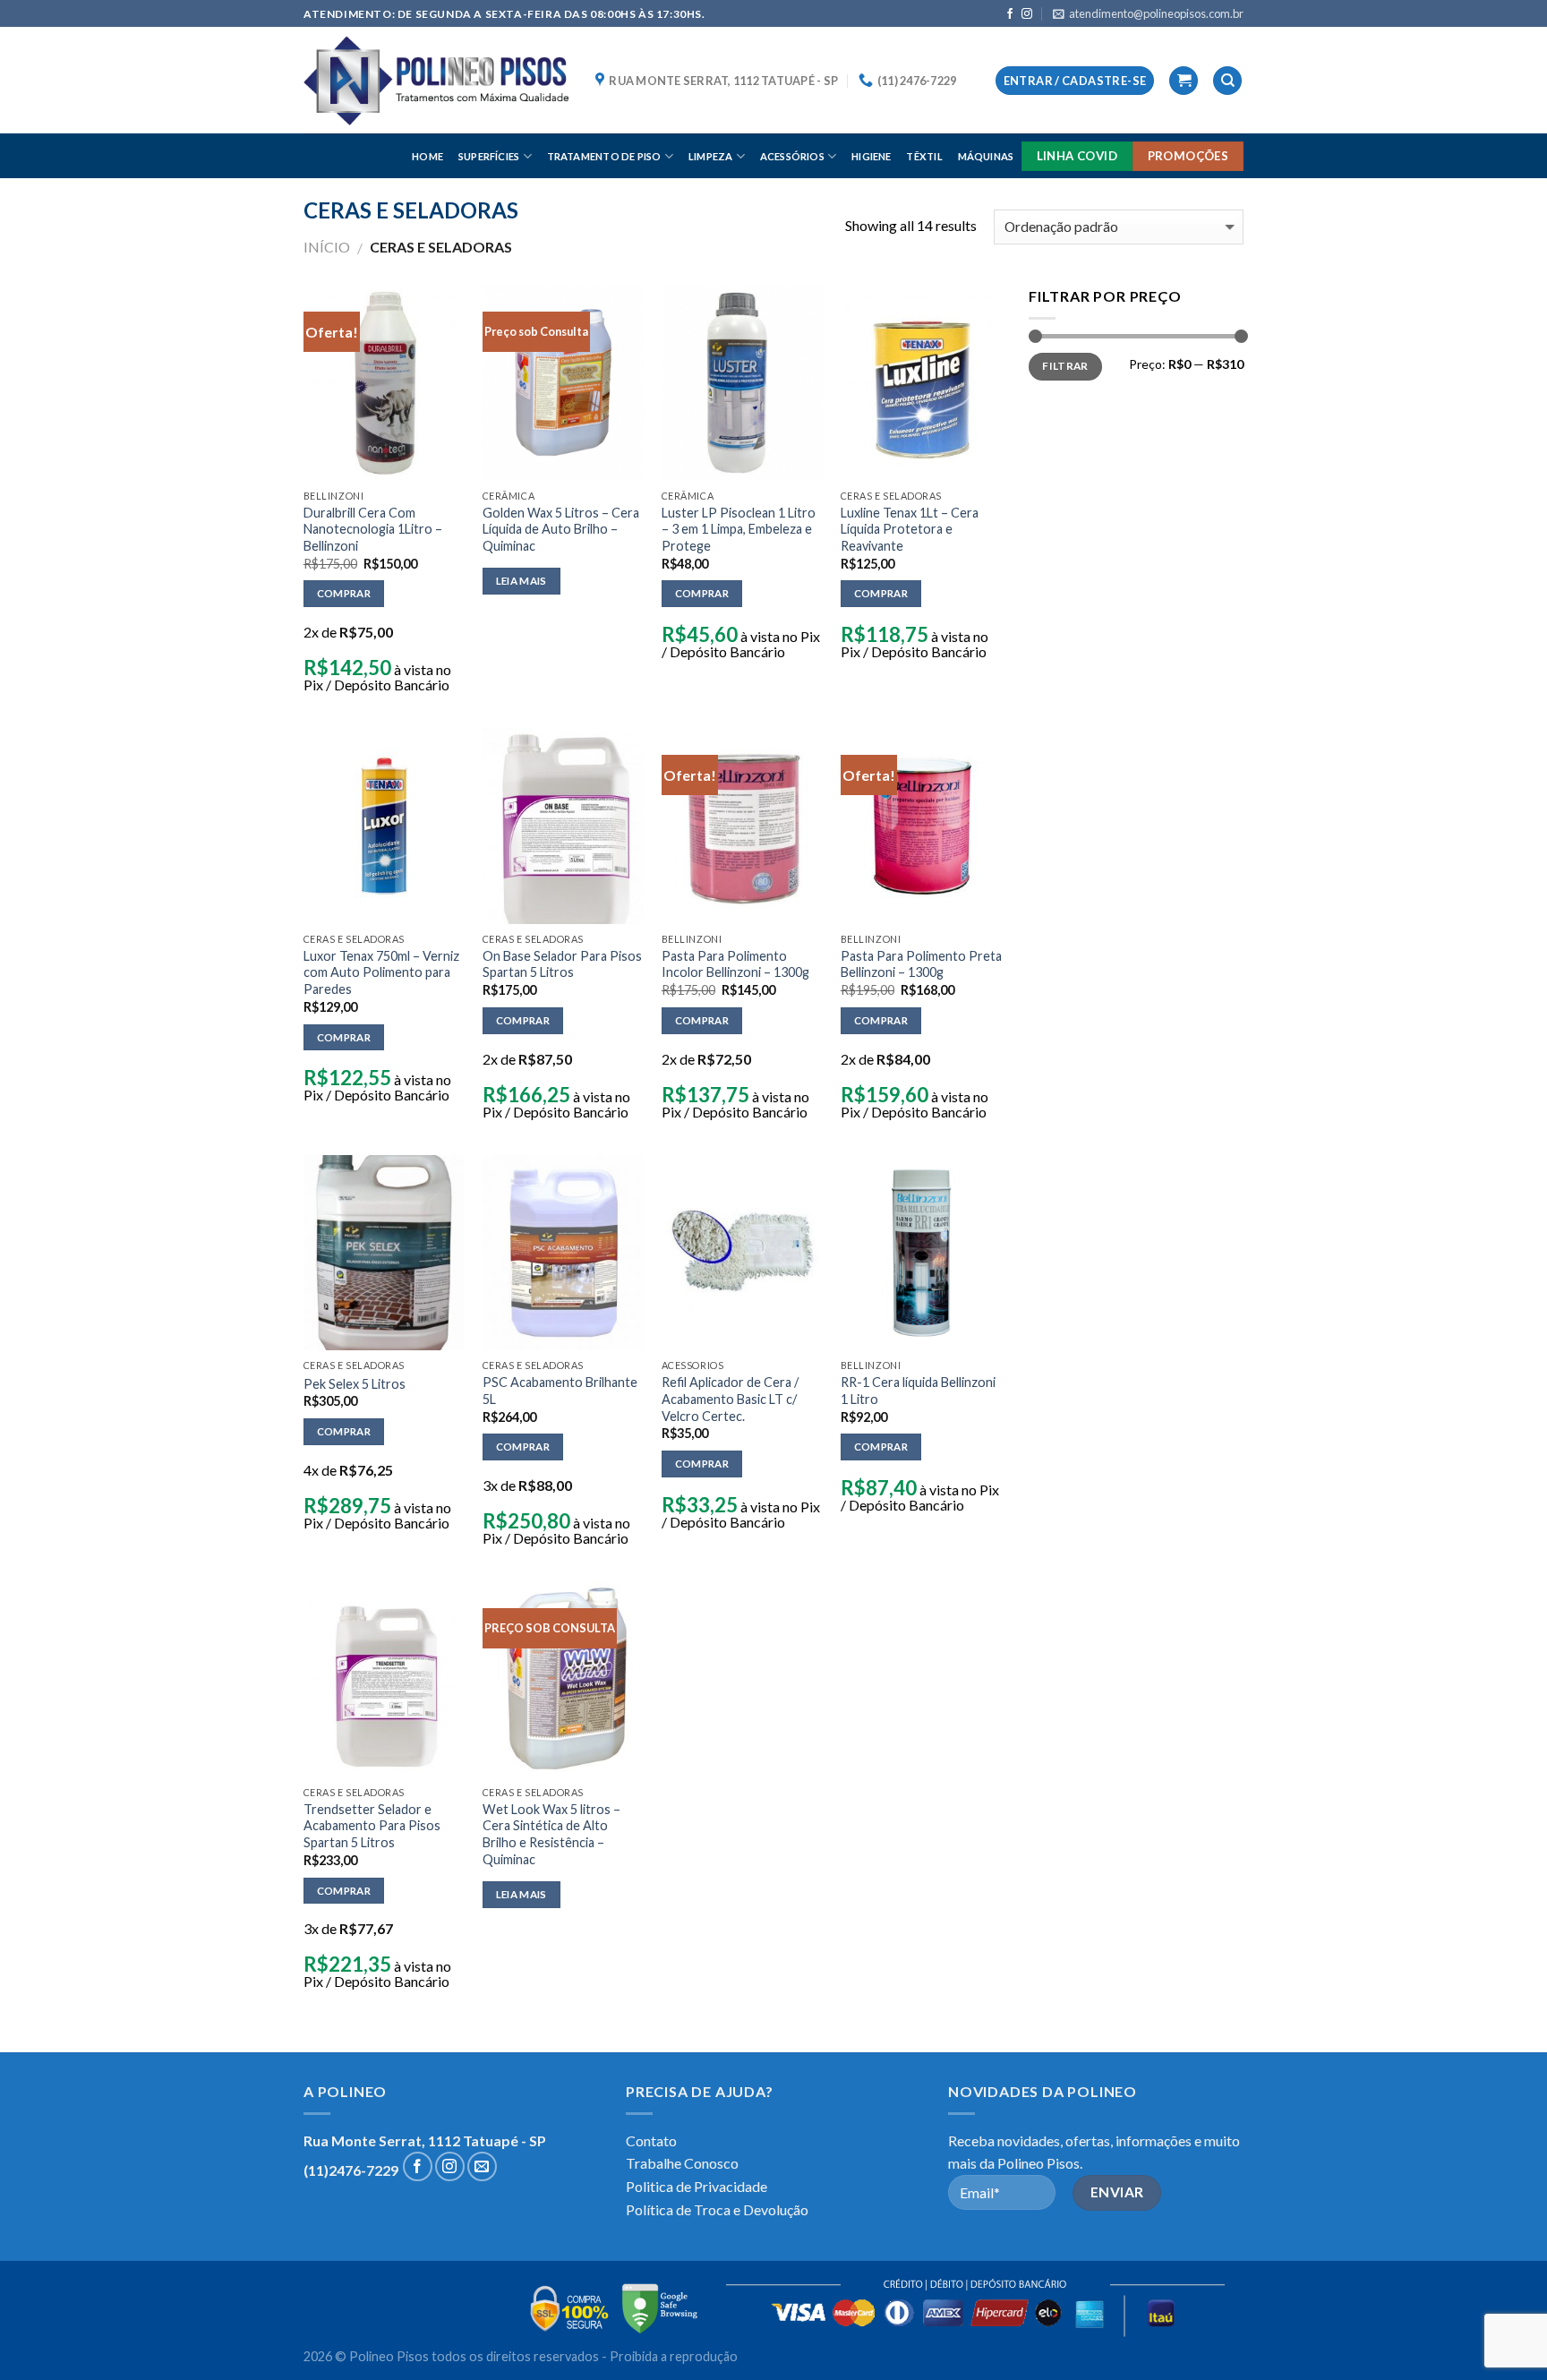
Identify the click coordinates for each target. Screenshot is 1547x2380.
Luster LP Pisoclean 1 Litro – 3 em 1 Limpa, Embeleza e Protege (739, 529)
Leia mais (521, 581)
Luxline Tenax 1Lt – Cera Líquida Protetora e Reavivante (910, 529)
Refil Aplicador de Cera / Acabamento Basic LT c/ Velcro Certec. (730, 1399)
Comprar (344, 593)
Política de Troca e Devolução (717, 2209)
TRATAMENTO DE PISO (604, 156)
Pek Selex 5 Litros (355, 1384)
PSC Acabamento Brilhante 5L (560, 1391)
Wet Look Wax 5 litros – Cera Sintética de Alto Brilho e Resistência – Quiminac (551, 1834)
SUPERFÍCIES (489, 156)
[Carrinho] (1184, 81)
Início (327, 247)
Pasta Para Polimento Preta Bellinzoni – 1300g (921, 964)
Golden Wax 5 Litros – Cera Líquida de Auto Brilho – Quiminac (561, 529)
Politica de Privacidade (697, 2186)
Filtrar (1065, 366)
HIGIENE (872, 156)
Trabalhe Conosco (682, 2163)
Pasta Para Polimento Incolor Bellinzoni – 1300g (735, 964)
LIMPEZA (711, 156)
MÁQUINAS (986, 156)
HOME (427, 156)
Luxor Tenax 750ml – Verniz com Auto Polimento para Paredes (381, 972)
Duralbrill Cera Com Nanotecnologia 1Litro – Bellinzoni (373, 529)
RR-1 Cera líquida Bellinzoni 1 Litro (918, 1391)
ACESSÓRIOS (792, 156)
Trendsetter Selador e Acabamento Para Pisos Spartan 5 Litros (372, 1826)
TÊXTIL (924, 156)
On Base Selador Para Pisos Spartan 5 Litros (562, 964)
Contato (651, 2140)
